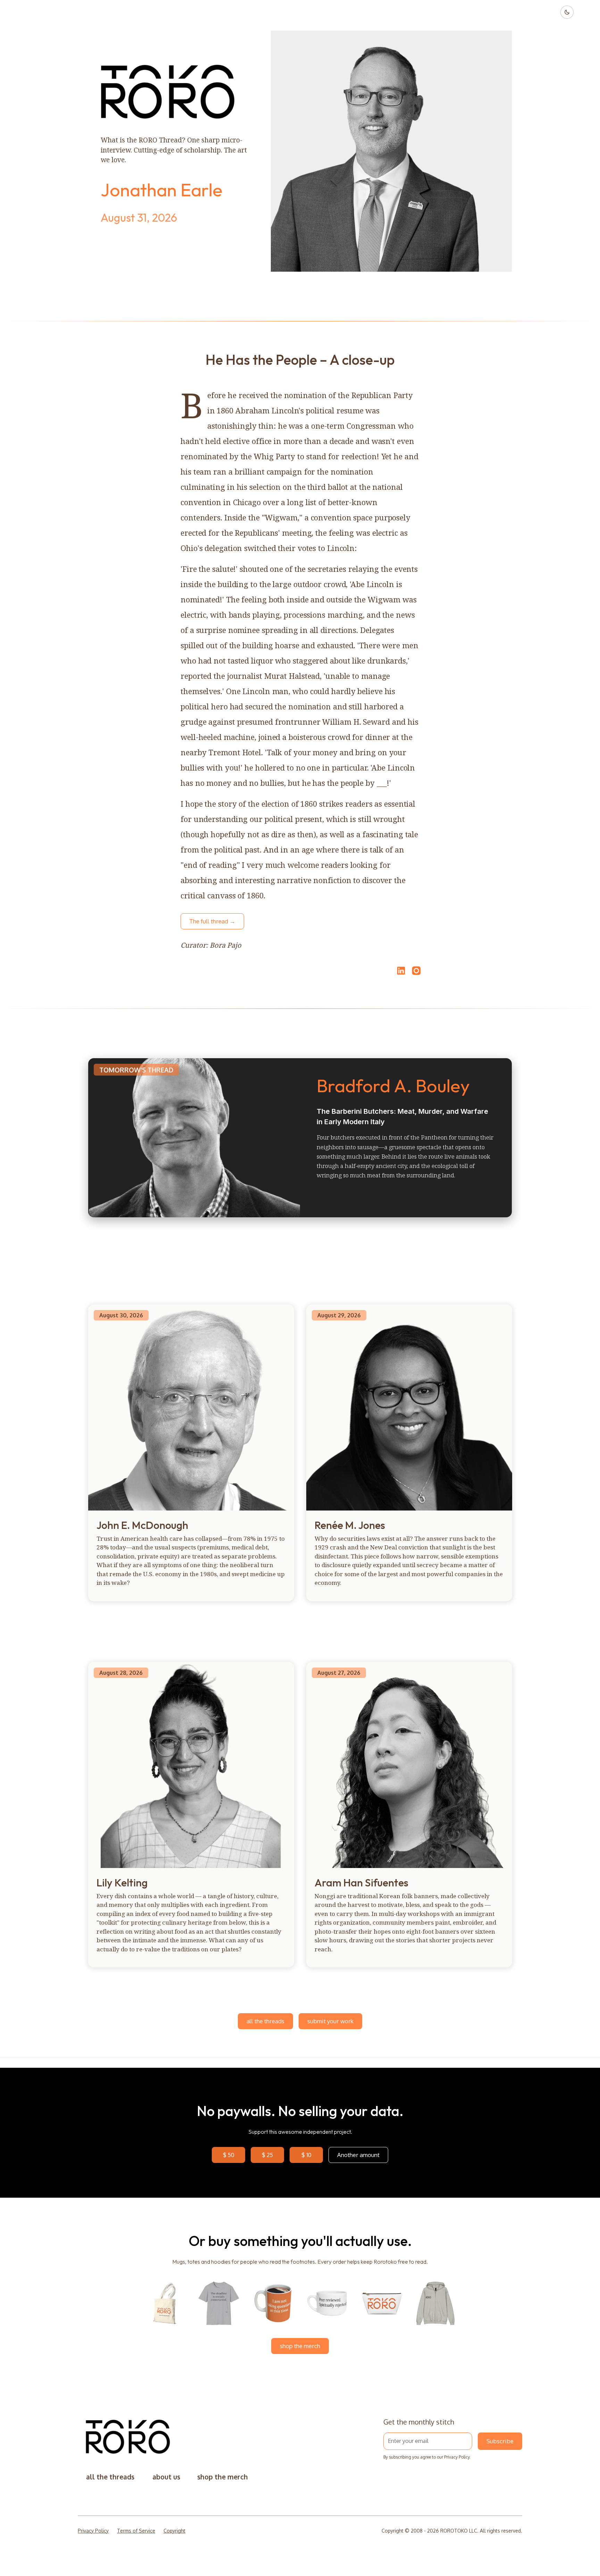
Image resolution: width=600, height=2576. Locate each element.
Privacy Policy (457, 2457)
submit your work (330, 2021)
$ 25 (267, 2155)
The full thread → (212, 921)
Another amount (358, 2155)
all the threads (265, 2021)
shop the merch (300, 2346)
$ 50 (229, 2155)
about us (166, 2477)
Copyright (174, 2531)
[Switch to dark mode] (567, 12)
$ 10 (306, 2155)
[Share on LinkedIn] (400, 971)
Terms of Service (136, 2531)
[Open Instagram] (416, 974)
